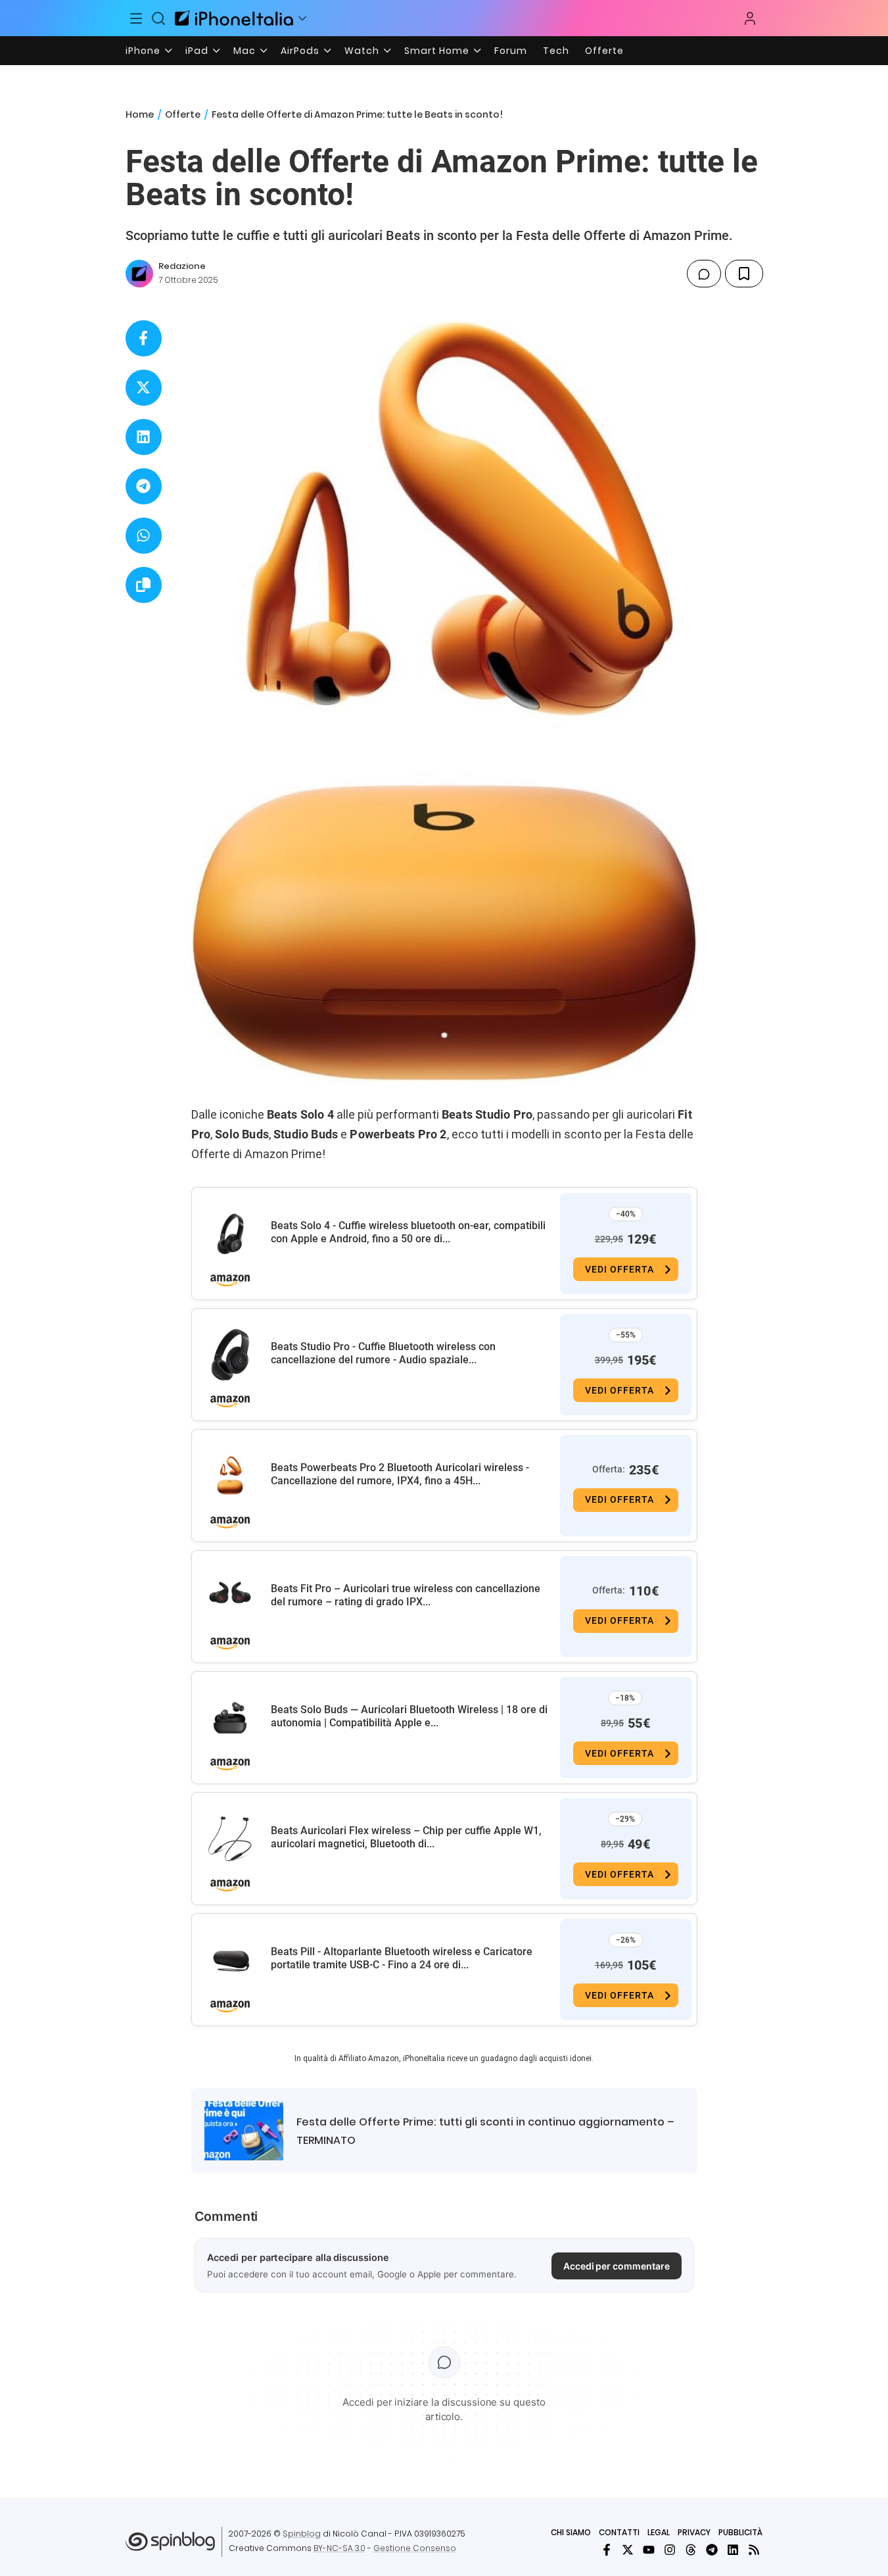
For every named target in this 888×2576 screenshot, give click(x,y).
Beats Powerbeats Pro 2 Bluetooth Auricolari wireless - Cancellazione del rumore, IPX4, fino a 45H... (400, 1474)
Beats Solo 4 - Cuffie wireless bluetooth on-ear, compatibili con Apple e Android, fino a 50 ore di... (408, 1232)
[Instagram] (670, 2550)
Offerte (604, 51)
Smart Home (437, 51)
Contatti (619, 2532)
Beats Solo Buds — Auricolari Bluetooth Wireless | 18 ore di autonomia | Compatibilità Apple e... (409, 1716)
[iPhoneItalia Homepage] (234, 18)
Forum (511, 51)
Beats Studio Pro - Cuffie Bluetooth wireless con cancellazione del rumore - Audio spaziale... (383, 1353)
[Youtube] (649, 2550)
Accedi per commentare (617, 2266)
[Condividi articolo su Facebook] (144, 338)
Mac (245, 51)
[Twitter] (628, 2550)
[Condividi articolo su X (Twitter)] (144, 388)
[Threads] (691, 2550)
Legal (659, 2532)
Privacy (694, 2532)
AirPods (300, 51)
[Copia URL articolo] (144, 585)
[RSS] (754, 2550)
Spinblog (302, 2534)
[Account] (750, 18)
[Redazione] (139, 274)
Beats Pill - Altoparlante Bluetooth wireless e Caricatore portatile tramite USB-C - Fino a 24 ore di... (402, 1958)
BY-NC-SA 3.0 (339, 2548)
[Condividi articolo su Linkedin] (144, 437)
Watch (362, 51)
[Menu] (137, 18)
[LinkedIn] (733, 2550)
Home (140, 114)
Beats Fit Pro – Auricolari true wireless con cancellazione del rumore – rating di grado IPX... (406, 1595)
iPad (197, 51)
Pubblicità (740, 2532)
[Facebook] (607, 2550)
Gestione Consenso (415, 2548)
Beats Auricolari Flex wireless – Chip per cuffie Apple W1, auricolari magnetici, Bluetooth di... (406, 1837)
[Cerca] (158, 18)
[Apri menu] (302, 18)
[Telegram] (712, 2550)
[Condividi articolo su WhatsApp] (144, 536)
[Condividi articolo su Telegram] (144, 486)
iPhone (143, 51)
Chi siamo (571, 2532)
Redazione (182, 266)
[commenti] (704, 274)
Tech (556, 51)
